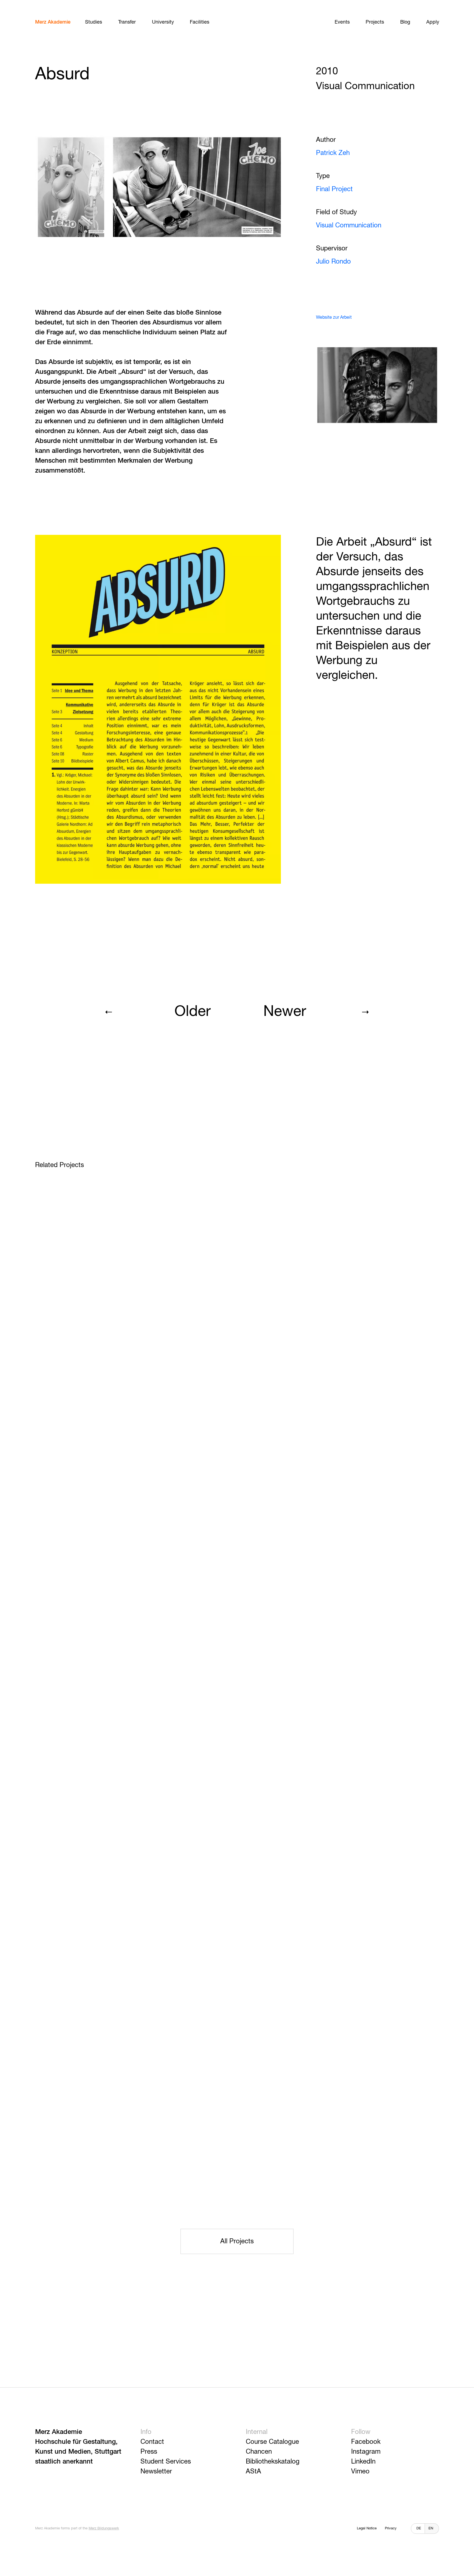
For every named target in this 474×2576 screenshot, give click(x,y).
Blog (405, 22)
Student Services (166, 2462)
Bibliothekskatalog (273, 2462)
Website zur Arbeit (334, 318)
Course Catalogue (272, 2442)
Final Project (334, 189)
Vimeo (360, 2472)
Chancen (259, 2452)
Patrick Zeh (333, 153)
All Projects (237, 2241)
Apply (433, 22)
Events (342, 22)
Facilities (200, 22)
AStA (253, 2472)
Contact (152, 2442)
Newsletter (156, 2472)
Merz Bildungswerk (104, 2528)
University (163, 22)
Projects (375, 22)
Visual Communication (349, 225)
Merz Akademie (53, 22)
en (431, 2528)
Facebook (366, 2442)
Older (193, 1012)
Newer (285, 1012)
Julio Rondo (333, 262)
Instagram (366, 2452)
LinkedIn (363, 2462)
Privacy (391, 2528)
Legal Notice (367, 2528)
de (419, 2528)
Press (149, 2452)
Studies (94, 22)
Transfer (127, 22)
